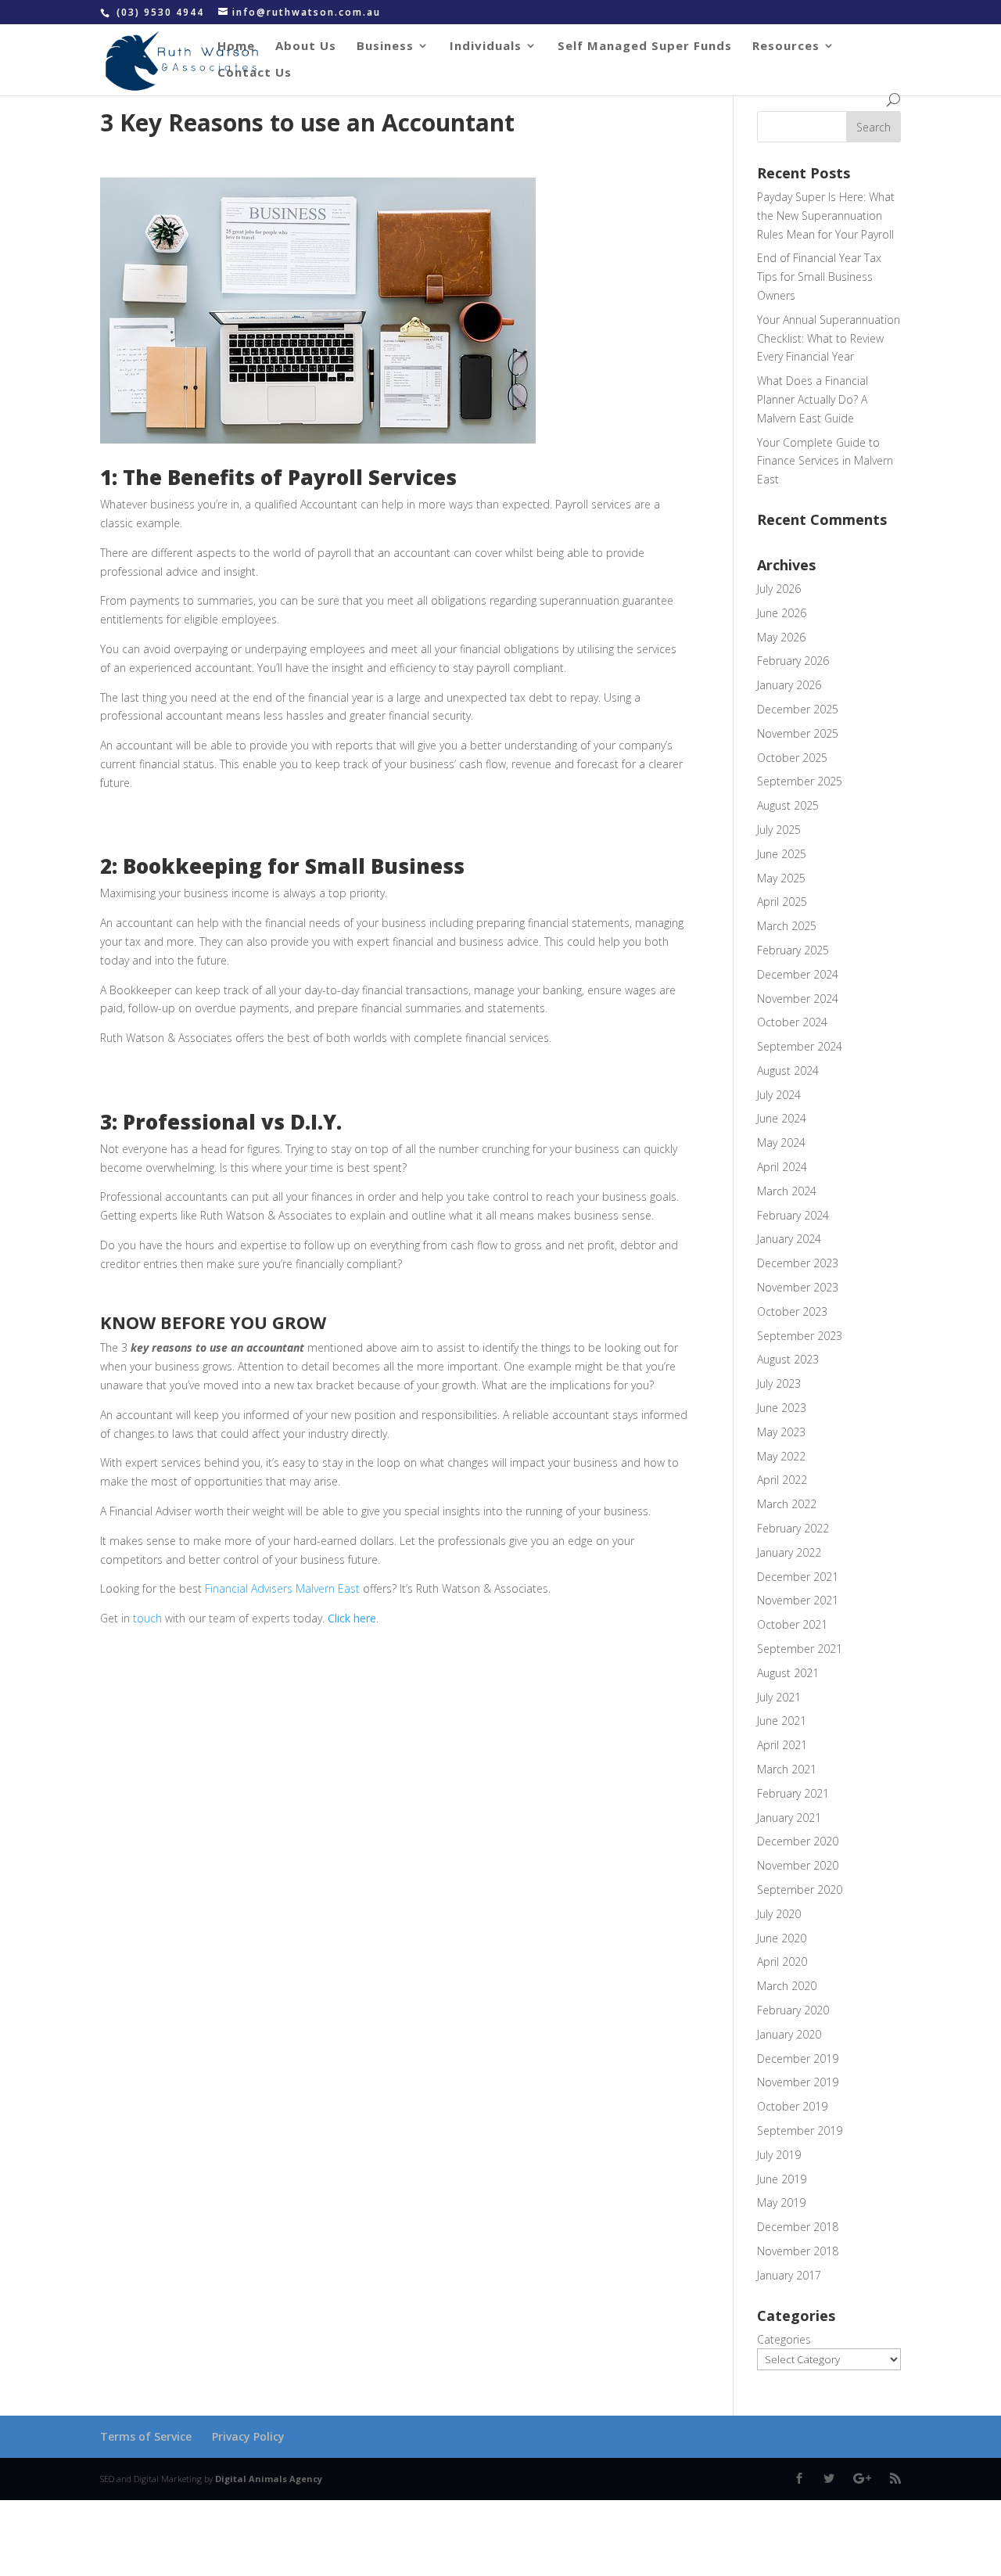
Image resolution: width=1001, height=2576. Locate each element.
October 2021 (792, 1624)
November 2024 (798, 999)
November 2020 (798, 1865)
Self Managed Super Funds (645, 47)
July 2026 (779, 589)
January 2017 (789, 2275)
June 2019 (782, 2179)
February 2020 (793, 2010)
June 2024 (782, 1118)
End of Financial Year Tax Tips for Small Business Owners (819, 277)
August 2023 (788, 1359)
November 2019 (798, 2082)
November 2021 (798, 1600)
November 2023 (798, 1287)
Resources (786, 47)
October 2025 (792, 758)
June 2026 (782, 613)
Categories (784, 2339)
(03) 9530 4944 (162, 12)
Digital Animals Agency (269, 2479)
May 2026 (781, 637)
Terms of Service (146, 2436)
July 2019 (779, 2155)
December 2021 (798, 1577)
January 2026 (789, 685)
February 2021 (793, 1793)
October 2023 (792, 1311)
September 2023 (800, 1336)
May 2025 (781, 878)
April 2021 (782, 1745)
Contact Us (255, 73)
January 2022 (789, 1552)
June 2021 (782, 1721)
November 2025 (798, 733)
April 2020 (782, 1962)
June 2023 (782, 1408)
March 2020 (787, 1986)
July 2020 (779, 1914)
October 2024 (792, 1022)
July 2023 (779, 1383)
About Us (306, 47)
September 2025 (800, 781)
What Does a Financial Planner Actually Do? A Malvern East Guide (813, 399)
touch (146, 1618)
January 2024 (789, 1239)
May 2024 (781, 1142)
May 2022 (781, 1456)
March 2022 (787, 1504)
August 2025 (788, 805)
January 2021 (789, 1818)
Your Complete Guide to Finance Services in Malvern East (825, 461)
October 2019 (792, 2106)
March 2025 (787, 926)
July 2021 (779, 1697)
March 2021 (787, 1769)
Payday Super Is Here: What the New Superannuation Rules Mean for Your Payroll (826, 216)
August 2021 (788, 1673)
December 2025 (798, 709)
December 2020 (798, 1841)
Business (385, 47)
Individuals (486, 47)
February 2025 (793, 950)
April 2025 (782, 902)
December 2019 (798, 2059)
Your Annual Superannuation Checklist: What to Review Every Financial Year (829, 338)
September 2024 (800, 1046)
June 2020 (782, 1938)
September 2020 (800, 1890)
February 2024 (793, 1215)
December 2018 (798, 2227)
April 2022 (782, 1480)
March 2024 (787, 1191)
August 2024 (788, 1071)
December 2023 (798, 1263)
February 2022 (793, 1528)
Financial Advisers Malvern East (282, 1588)
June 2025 (782, 854)
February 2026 (793, 661)
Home (236, 47)
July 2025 (779, 830)
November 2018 (798, 2251)
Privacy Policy (248, 2436)
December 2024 (798, 974)
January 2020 (789, 2034)
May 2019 (781, 2202)
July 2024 (779, 1095)
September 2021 (800, 1649)
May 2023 (781, 1432)
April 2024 (782, 1167)
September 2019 (800, 2130)
